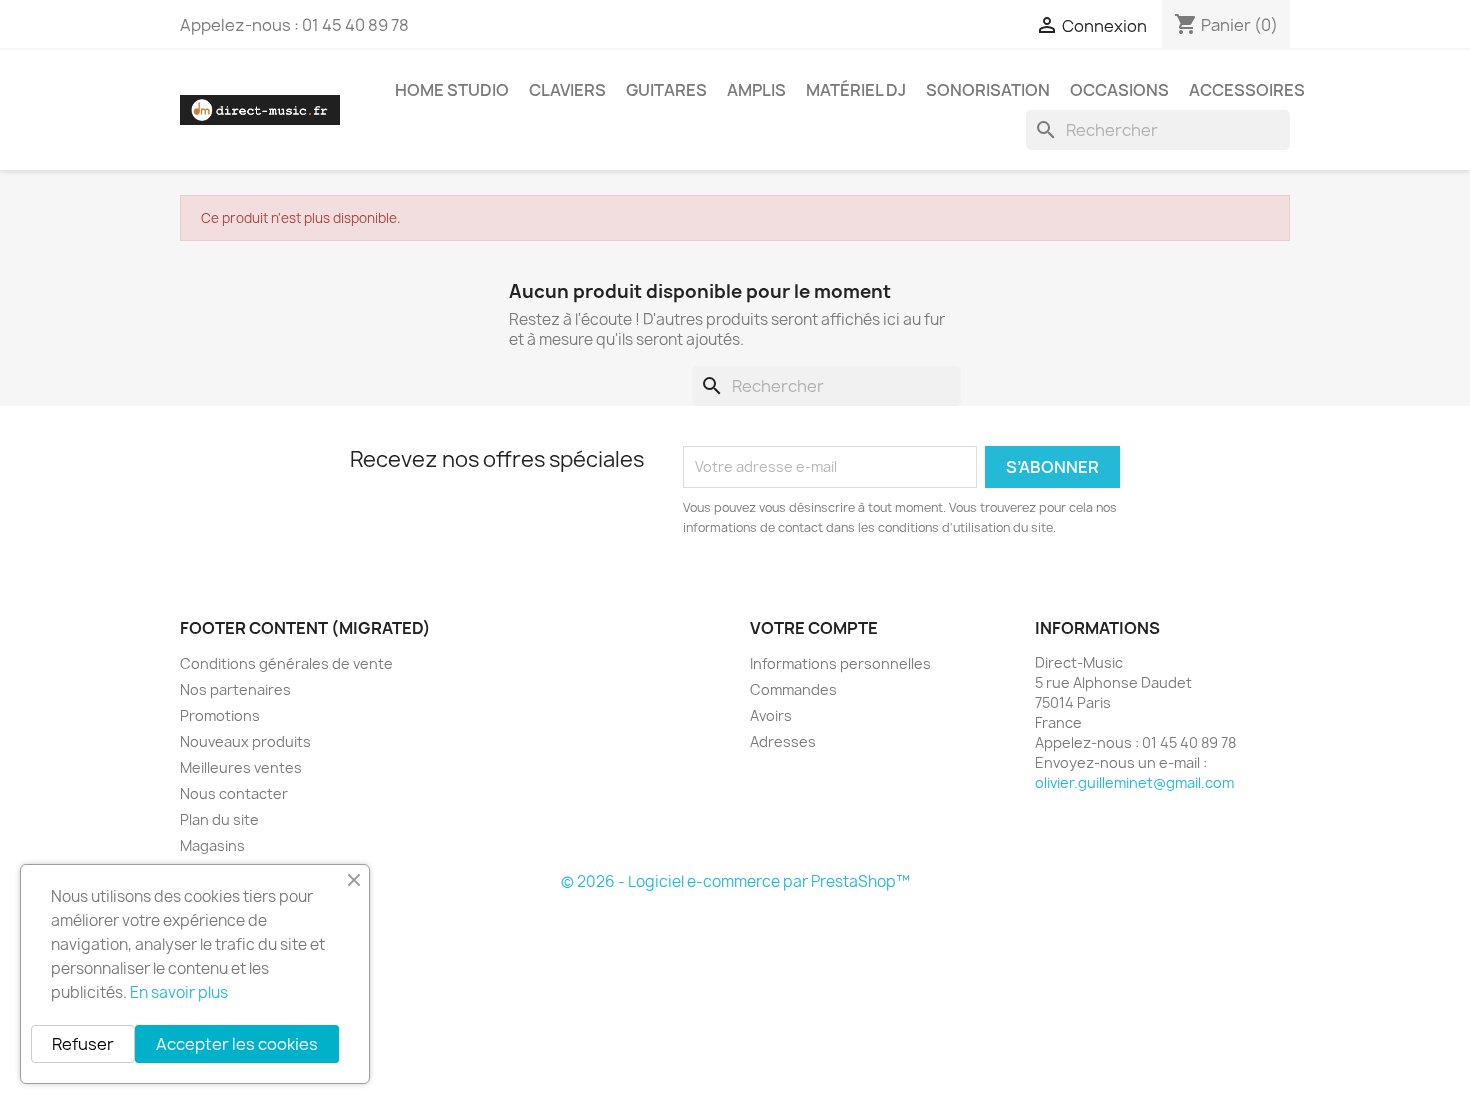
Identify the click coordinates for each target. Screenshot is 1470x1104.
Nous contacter (234, 793)
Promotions (220, 715)
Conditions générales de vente (286, 663)
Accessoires (1247, 90)
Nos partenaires (235, 689)
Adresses (783, 741)
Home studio (452, 90)
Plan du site (219, 819)
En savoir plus (179, 992)
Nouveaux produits (245, 741)
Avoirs (771, 715)
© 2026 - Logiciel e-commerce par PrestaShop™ (735, 881)
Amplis (756, 90)
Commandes (793, 689)
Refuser (83, 1044)
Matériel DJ (856, 90)
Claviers (567, 90)
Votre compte (814, 628)
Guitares (666, 90)
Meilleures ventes (241, 767)
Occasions (1119, 90)
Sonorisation (988, 90)
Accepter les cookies (237, 1044)
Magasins (212, 845)
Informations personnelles (840, 663)
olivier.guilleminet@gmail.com (1134, 782)
